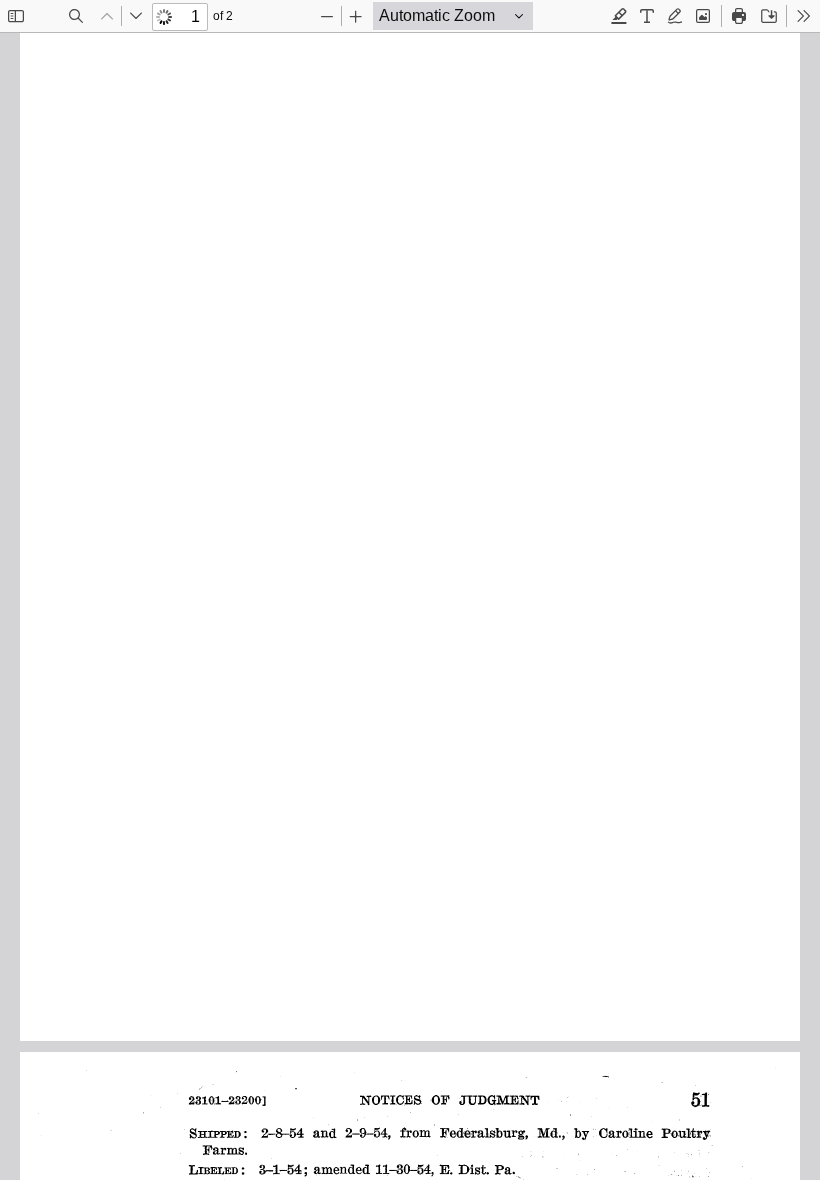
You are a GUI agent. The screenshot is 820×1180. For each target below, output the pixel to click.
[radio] (619, 16)
